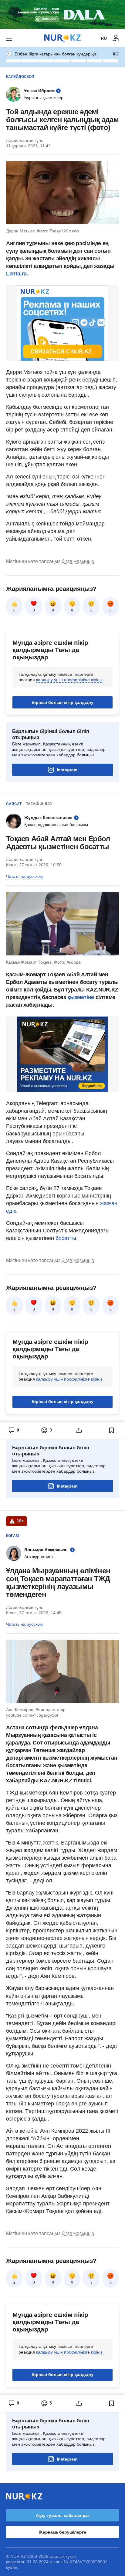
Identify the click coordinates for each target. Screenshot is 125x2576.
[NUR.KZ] (62, 38)
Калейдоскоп (20, 77)
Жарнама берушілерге (62, 2532)
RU (104, 38)
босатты (66, 1238)
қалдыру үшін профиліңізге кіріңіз (69, 680)
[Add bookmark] (112, 1430)
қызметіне (81, 997)
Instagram (67, 770)
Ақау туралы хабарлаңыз (63, 2515)
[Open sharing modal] (79, 1430)
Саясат (14, 804)
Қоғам (12, 1536)
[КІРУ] (116, 38)
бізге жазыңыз (78, 561)
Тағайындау (39, 804)
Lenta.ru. (17, 274)
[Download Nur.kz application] (62, 15)
